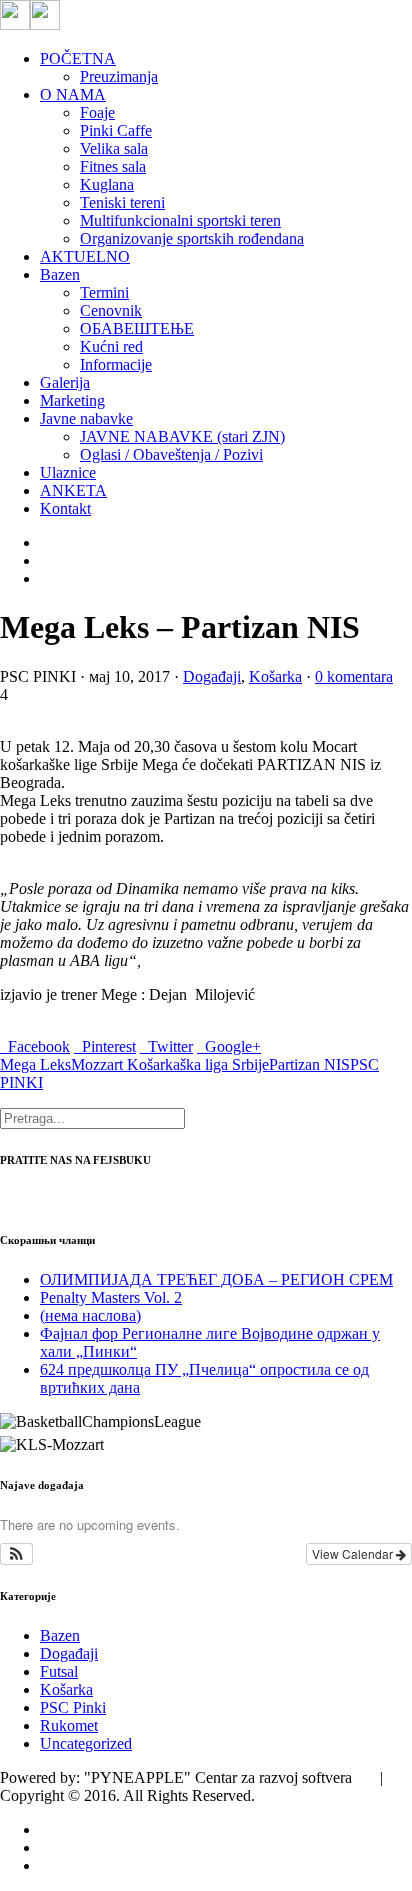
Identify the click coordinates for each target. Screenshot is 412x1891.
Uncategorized (86, 1743)
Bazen (60, 1635)
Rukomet (69, 1725)
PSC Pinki (73, 1707)
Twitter (166, 1046)
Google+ (229, 1046)
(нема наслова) (90, 1315)
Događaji (212, 676)
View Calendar (354, 1553)
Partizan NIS (309, 1064)
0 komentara (354, 676)
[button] (16, 1554)
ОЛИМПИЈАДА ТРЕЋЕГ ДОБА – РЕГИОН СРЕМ (216, 1279)
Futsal (59, 1671)
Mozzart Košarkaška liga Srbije (170, 1064)
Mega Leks (35, 1064)
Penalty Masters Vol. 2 (111, 1297)
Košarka (275, 676)
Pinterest (105, 1046)
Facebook (35, 1046)
